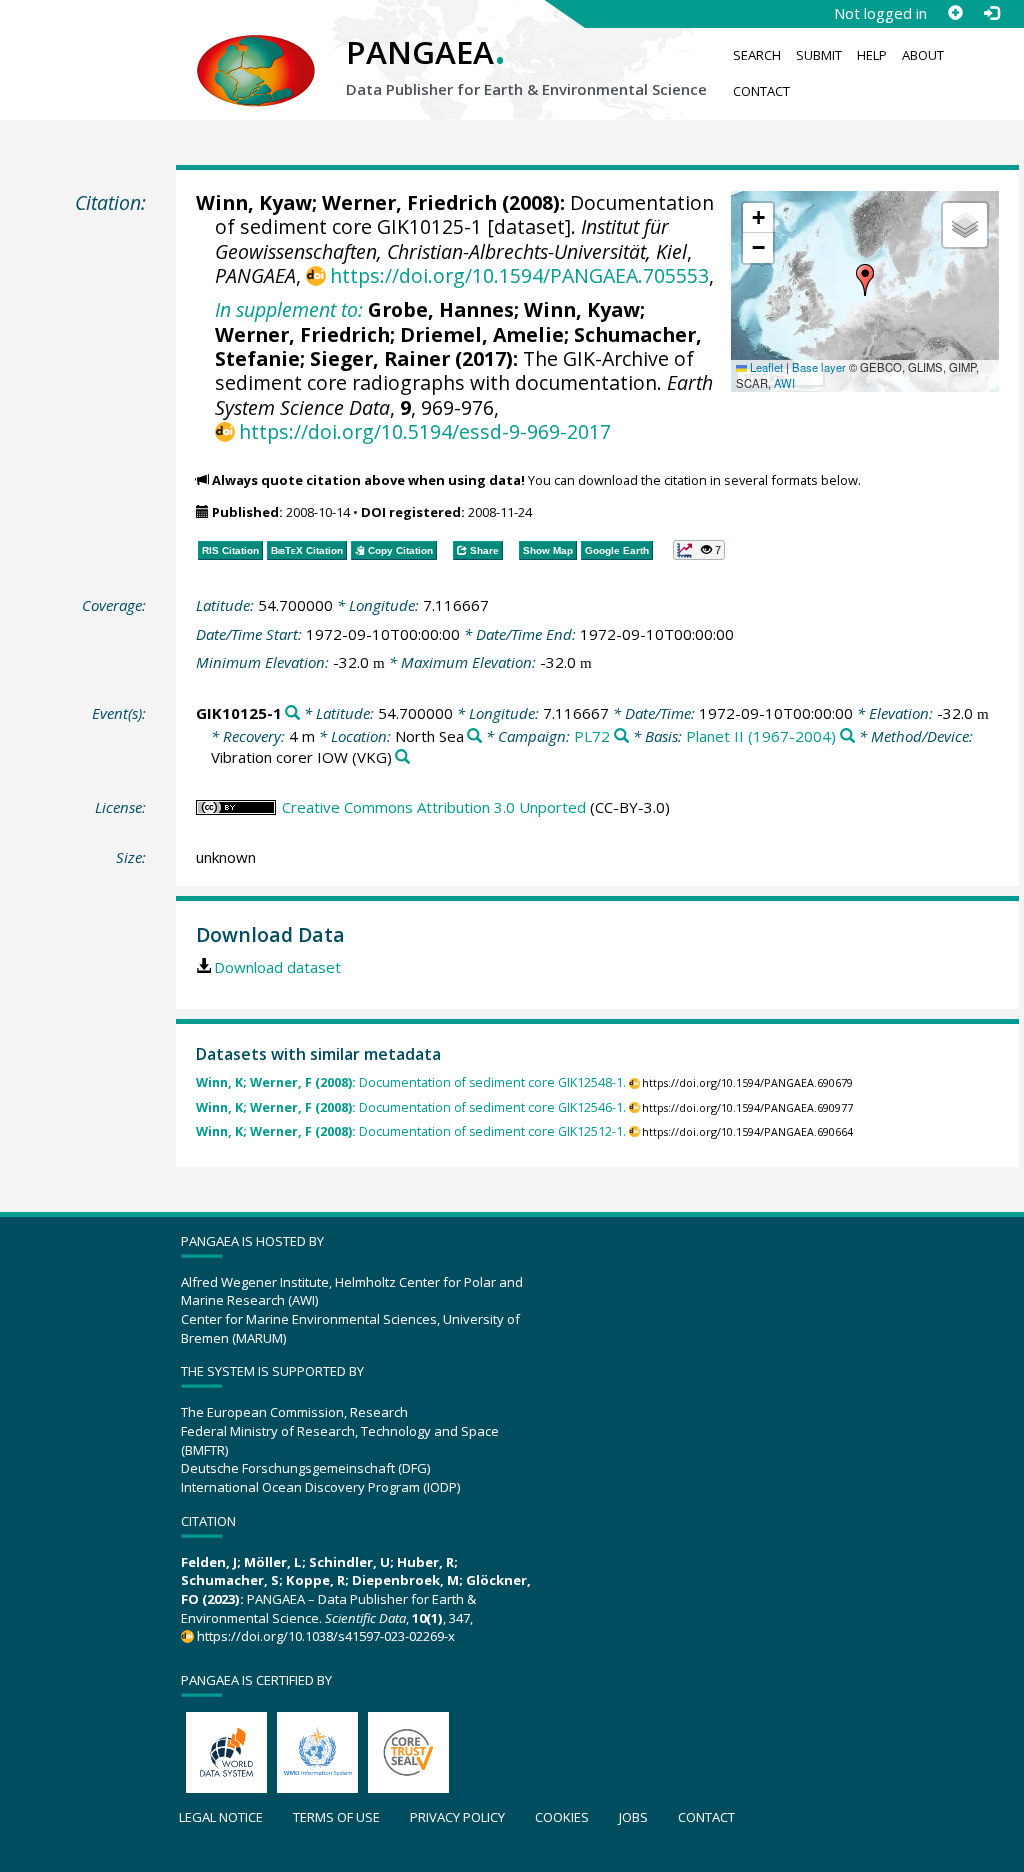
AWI (784, 383)
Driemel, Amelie (482, 334)
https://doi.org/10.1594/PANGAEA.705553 (519, 275)
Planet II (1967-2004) (761, 736)
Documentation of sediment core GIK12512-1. (411, 1131)
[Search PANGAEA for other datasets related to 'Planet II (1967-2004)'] (847, 736)
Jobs (633, 1817)
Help (872, 55)
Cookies (562, 1817)
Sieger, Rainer (380, 358)
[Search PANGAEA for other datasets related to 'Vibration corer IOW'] (402, 757)
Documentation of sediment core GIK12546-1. (411, 1107)
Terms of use (336, 1817)
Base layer (819, 367)
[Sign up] (955, 13)
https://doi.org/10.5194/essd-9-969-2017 (425, 431)
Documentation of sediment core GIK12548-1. (411, 1082)
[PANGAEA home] (256, 51)
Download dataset (277, 967)
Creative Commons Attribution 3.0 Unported (434, 807)
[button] (865, 280)
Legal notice (221, 1817)
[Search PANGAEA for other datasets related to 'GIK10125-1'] (292, 713)
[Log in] (991, 13)
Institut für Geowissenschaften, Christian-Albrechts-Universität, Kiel (451, 238)
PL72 (592, 736)
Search (757, 55)
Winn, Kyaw (254, 202)
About (923, 55)
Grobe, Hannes (441, 309)
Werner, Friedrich (409, 202)
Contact (761, 91)
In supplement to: (289, 309)
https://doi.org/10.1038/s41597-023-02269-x (326, 1636)
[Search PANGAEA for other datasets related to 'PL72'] (621, 736)
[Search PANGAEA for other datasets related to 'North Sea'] (474, 736)
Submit (819, 55)
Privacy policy (457, 1817)
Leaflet (765, 367)
